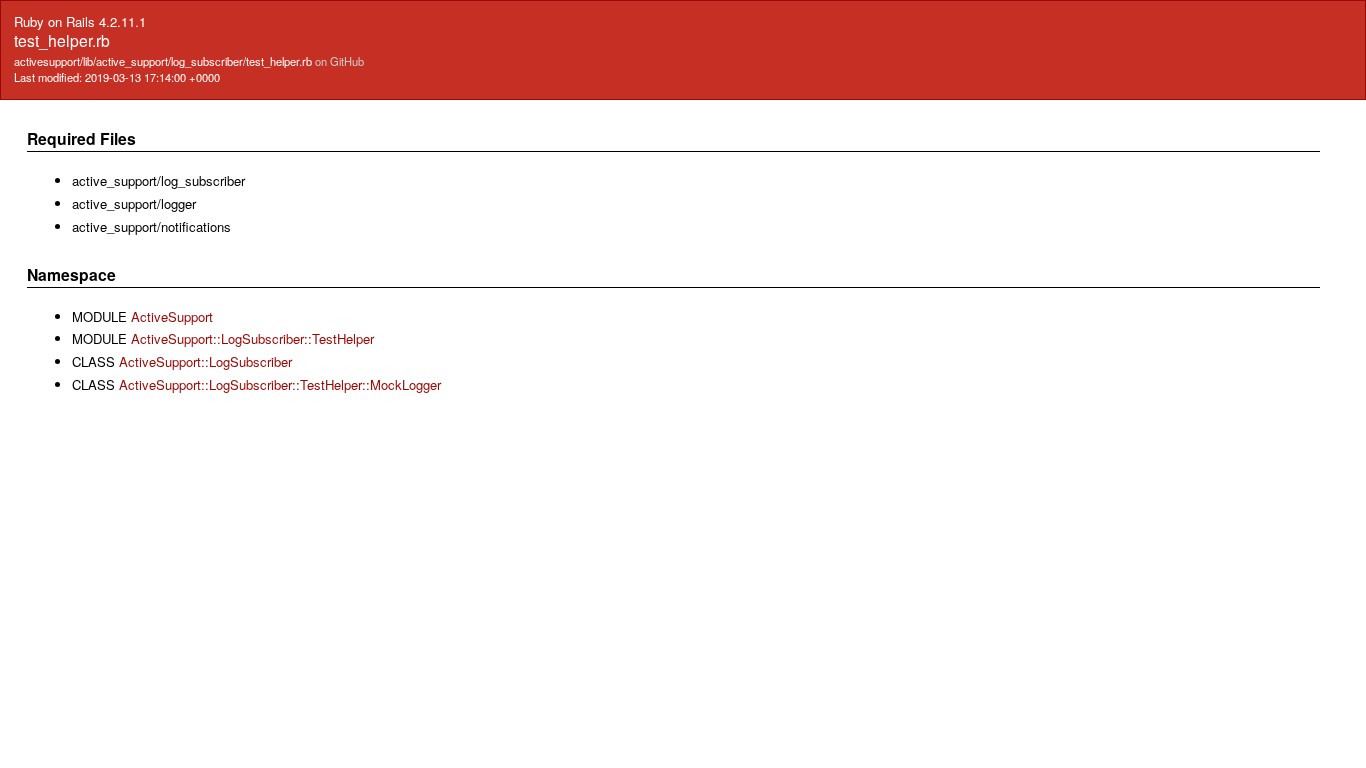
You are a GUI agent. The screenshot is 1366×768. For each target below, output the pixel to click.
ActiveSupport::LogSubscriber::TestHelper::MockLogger (280, 384)
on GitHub (339, 61)
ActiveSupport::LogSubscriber (205, 361)
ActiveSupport (172, 316)
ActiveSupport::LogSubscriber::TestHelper (252, 338)
